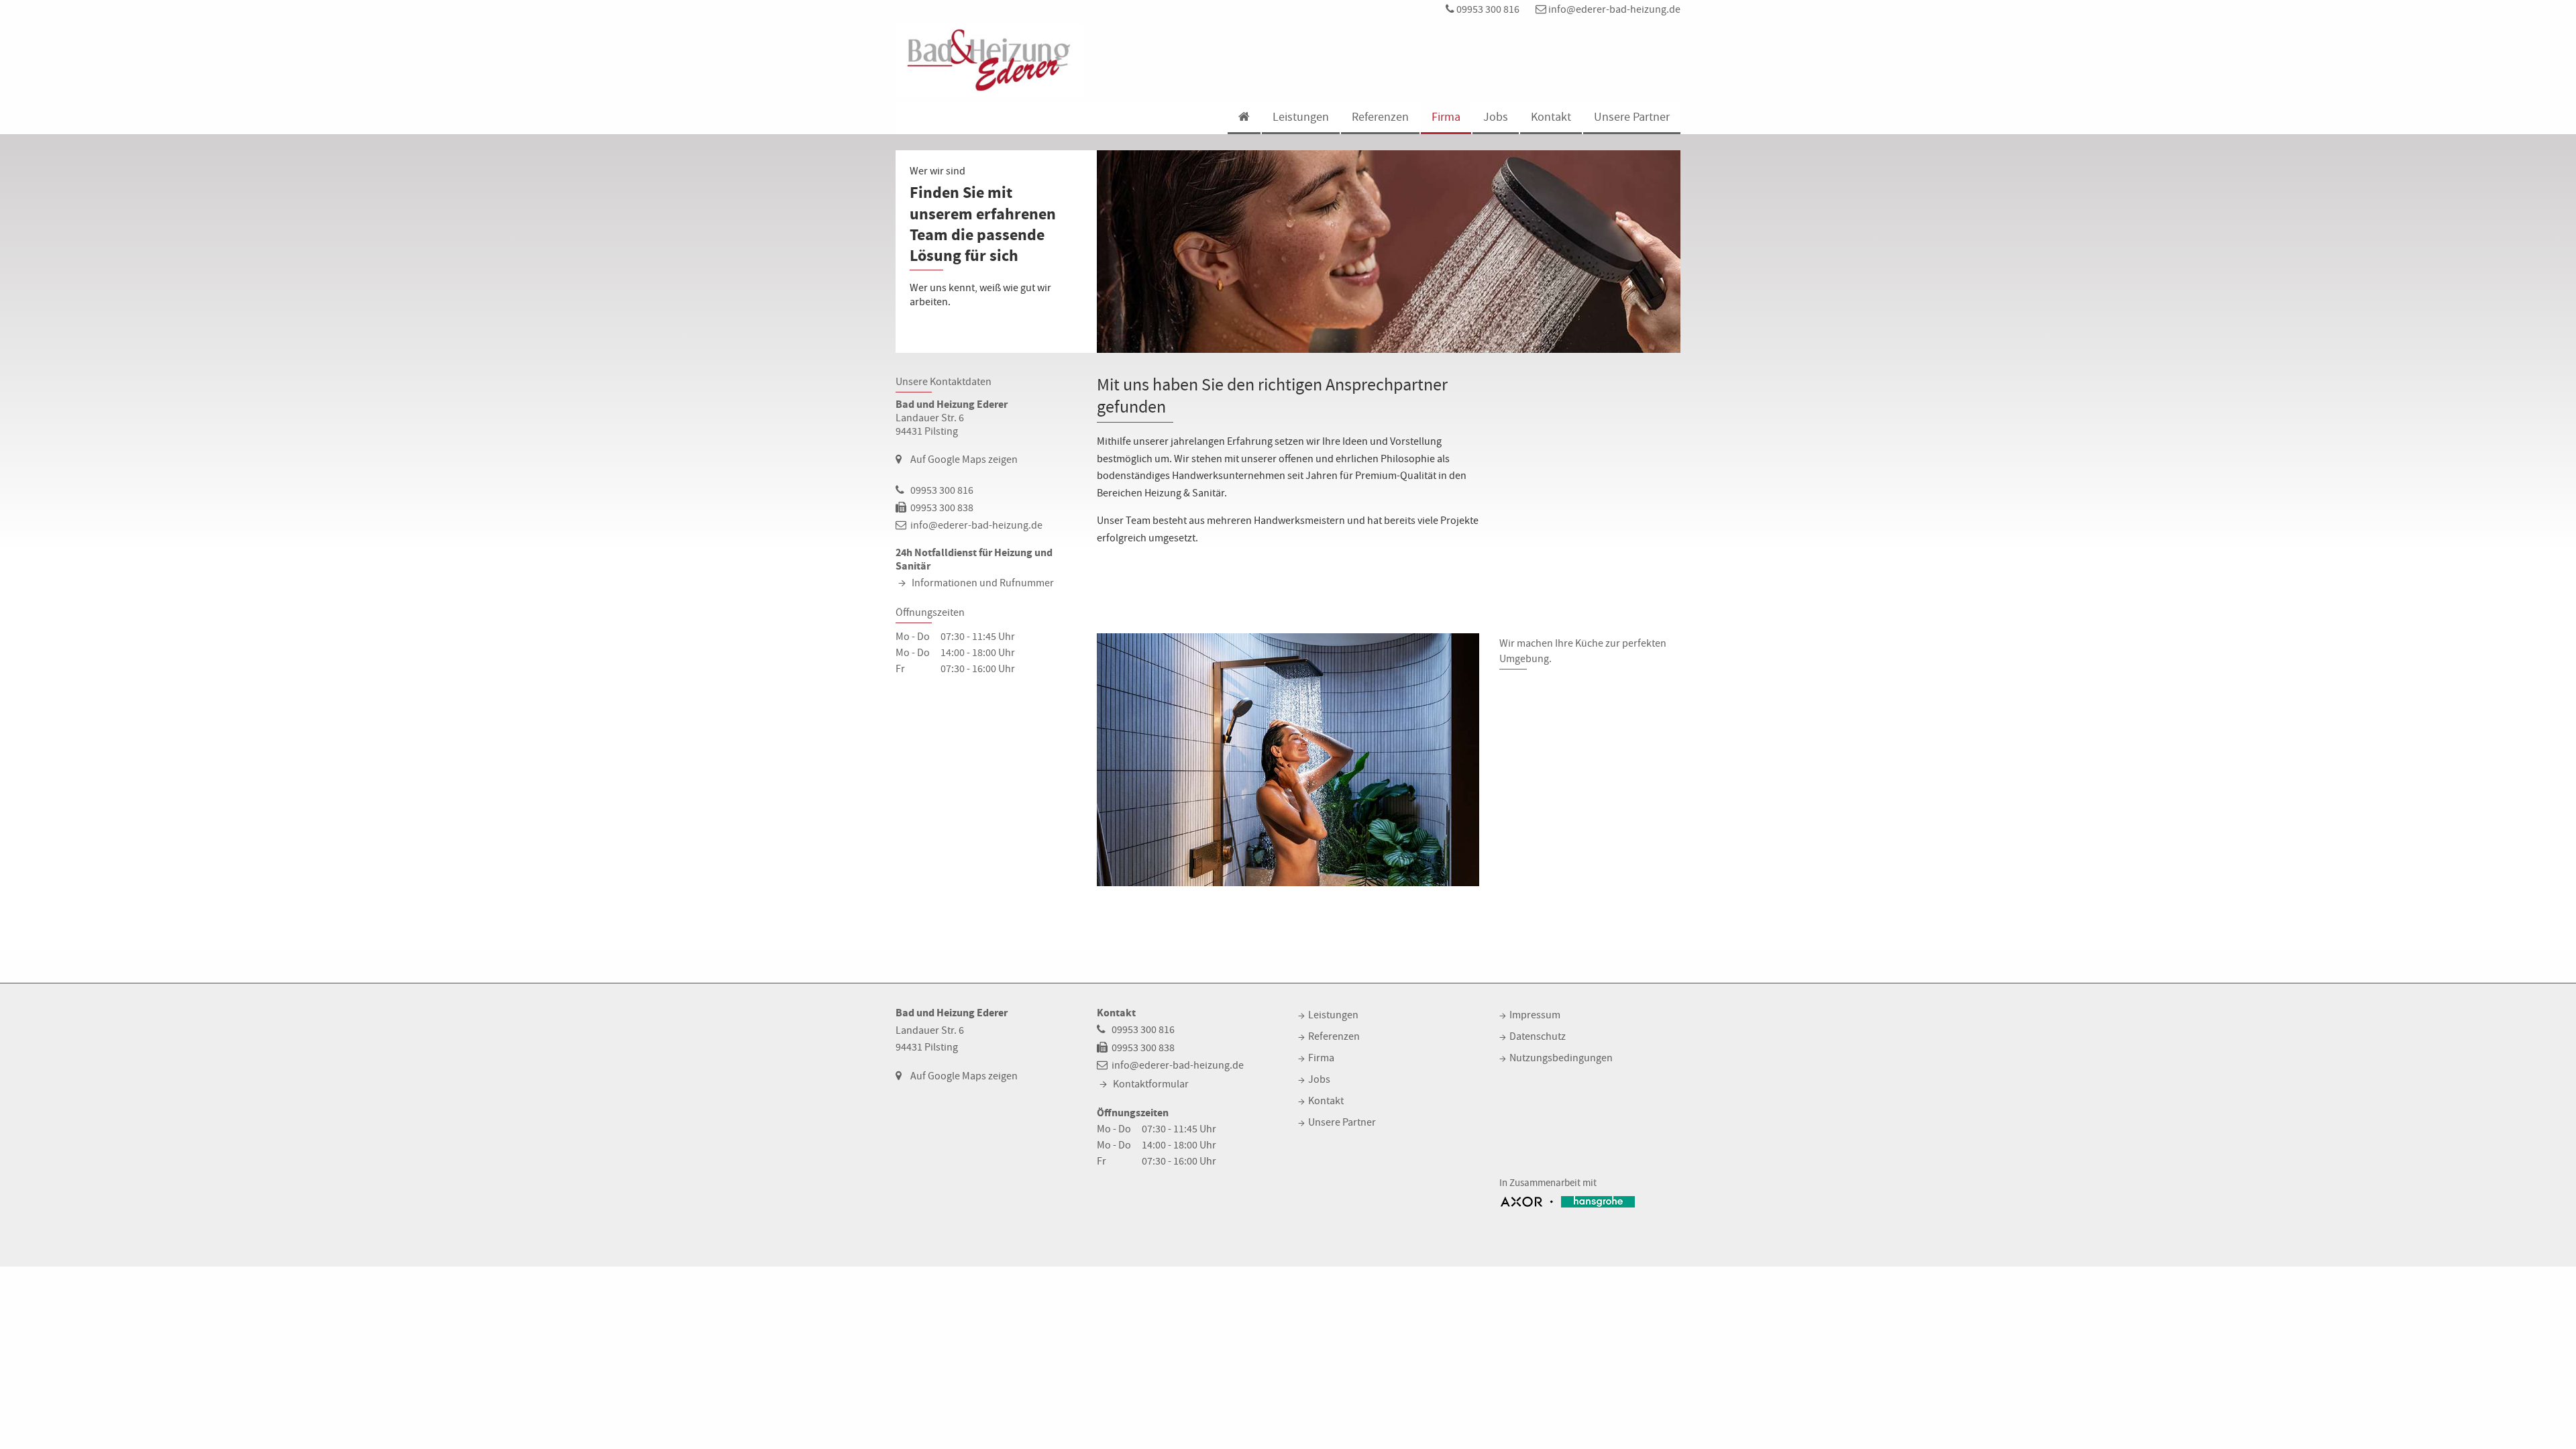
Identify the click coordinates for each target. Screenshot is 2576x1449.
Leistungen (1301, 117)
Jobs (1496, 117)
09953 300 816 (1487, 9)
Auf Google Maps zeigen (964, 460)
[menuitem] (1243, 118)
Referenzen (1380, 117)
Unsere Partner (1632, 117)
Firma (1446, 117)
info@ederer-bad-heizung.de (1613, 9)
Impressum (1535, 1015)
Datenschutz (1538, 1036)
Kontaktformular (1151, 1084)
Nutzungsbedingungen (1561, 1058)
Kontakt (1551, 117)
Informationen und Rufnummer (983, 583)
